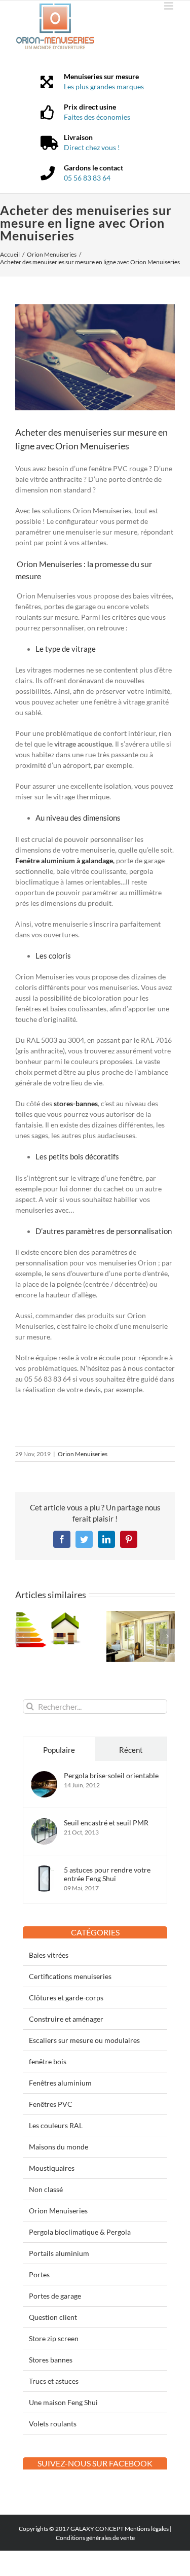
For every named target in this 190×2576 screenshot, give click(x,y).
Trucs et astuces (54, 2381)
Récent (131, 1750)
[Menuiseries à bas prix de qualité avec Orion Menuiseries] (141, 1615)
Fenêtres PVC (51, 2104)
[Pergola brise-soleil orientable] (44, 1776)
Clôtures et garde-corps (66, 1998)
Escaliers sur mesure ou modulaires (84, 2040)
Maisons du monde (59, 2147)
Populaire (59, 1750)
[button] (23, 1636)
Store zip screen (54, 2338)
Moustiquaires (52, 2168)
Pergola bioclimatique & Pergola (80, 2232)
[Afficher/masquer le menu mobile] (169, 6)
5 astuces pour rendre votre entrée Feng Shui (107, 1874)
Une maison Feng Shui (63, 2402)
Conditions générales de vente (95, 2538)
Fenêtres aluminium (60, 2083)
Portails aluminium (59, 2253)
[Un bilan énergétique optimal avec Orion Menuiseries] (50, 1615)
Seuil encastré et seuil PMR (106, 1823)
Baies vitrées (49, 1955)
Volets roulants (53, 2424)
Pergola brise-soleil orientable (111, 1775)
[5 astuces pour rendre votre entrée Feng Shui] (44, 1871)
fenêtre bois (48, 2061)
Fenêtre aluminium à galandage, (65, 860)
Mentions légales (147, 2529)
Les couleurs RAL (56, 2125)
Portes (39, 2274)
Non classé (46, 2189)
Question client (53, 2317)
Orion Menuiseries (83, 1454)
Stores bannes (51, 2360)
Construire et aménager (66, 2019)
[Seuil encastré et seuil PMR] (44, 1824)
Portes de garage (55, 2296)
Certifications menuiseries (70, 1976)
